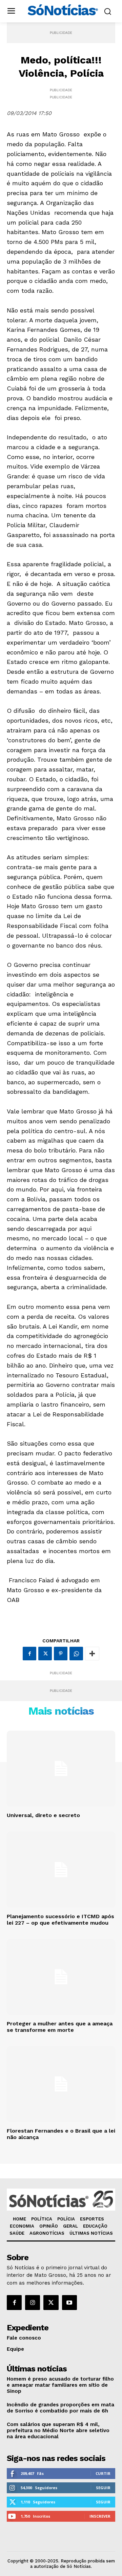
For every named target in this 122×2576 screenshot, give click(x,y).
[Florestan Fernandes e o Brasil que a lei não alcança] (61, 2084)
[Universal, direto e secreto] (61, 1769)
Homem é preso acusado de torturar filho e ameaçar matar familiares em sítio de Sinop (60, 2385)
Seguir (103, 2488)
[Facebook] (29, 1654)
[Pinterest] (61, 1654)
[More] (92, 1654)
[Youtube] (69, 2303)
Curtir (103, 2473)
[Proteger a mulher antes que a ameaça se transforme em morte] (61, 1977)
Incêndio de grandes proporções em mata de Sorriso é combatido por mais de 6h (60, 2408)
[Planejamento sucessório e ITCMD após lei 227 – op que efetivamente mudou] (61, 1870)
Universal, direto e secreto (43, 1815)
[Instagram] (33, 2303)
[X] (45, 1654)
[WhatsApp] (76, 1654)
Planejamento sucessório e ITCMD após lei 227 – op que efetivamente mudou (60, 1920)
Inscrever (100, 2516)
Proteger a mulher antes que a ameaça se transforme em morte (60, 2027)
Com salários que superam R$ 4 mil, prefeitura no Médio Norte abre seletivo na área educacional (58, 2430)
